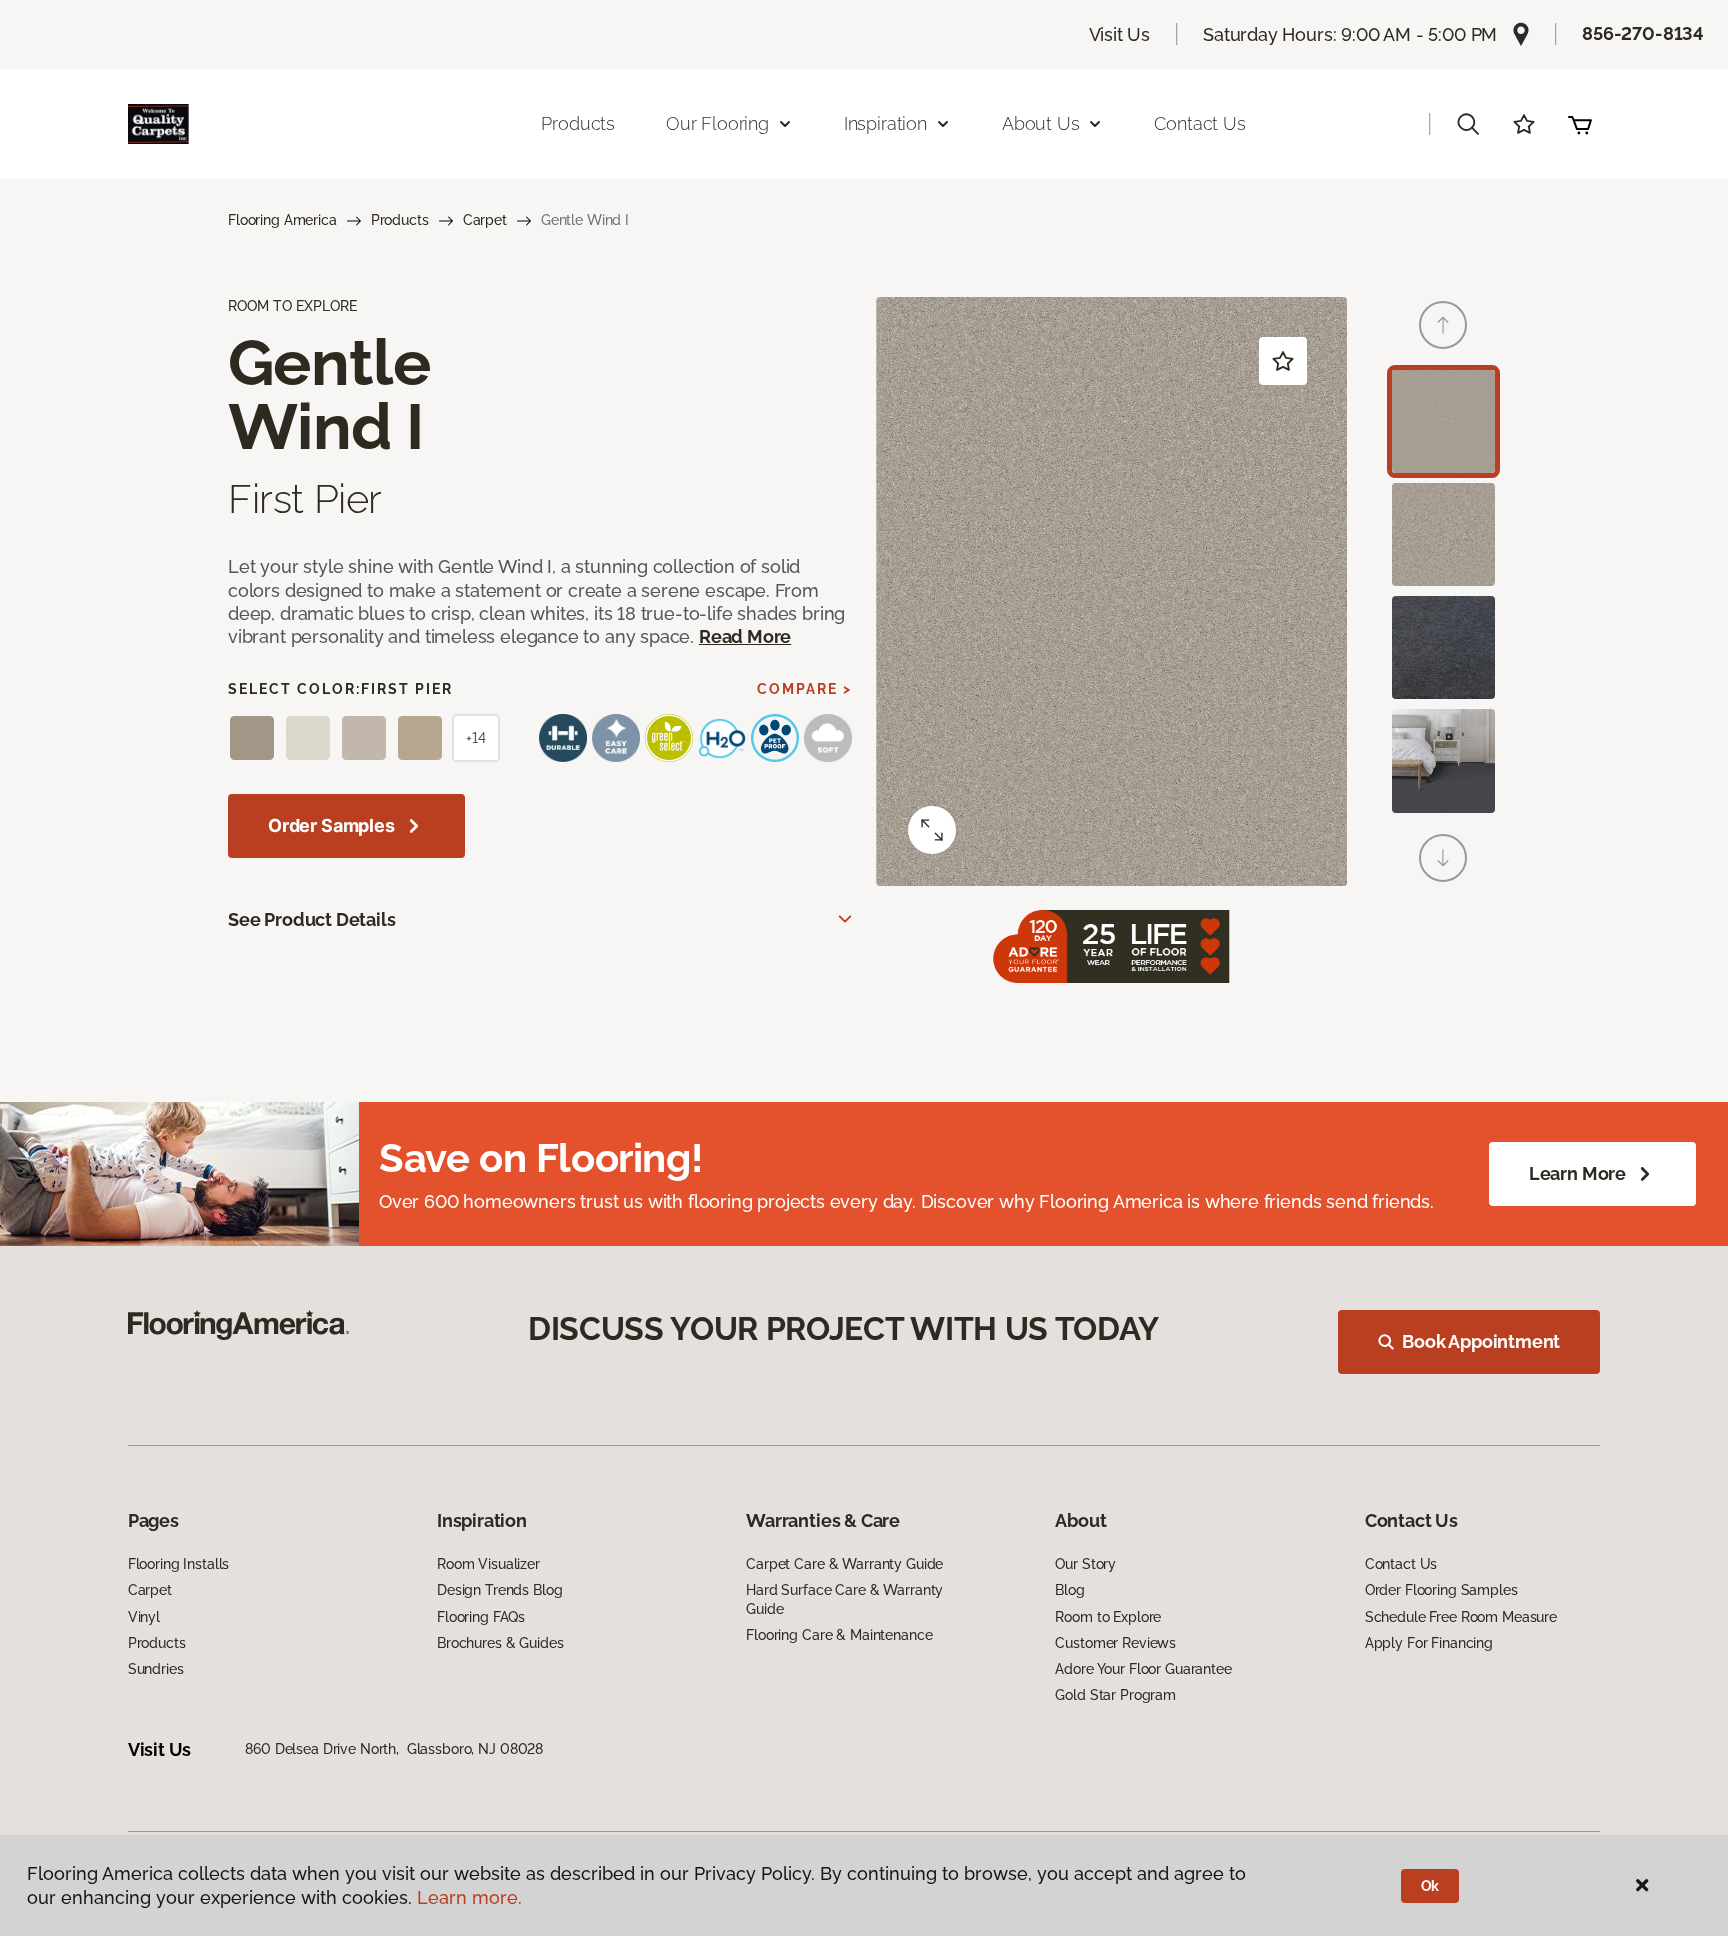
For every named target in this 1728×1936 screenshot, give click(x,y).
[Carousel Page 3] (1443, 647)
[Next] (1443, 858)
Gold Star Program (1115, 1695)
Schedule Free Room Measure (1461, 1617)
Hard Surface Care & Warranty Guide (844, 1599)
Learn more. (469, 1897)
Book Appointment (1481, 1341)
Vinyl (144, 1617)
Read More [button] (745, 636)
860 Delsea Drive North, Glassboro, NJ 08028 (394, 1749)
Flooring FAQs (481, 1617)
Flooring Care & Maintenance (839, 1635)
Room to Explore (1108, 1617)
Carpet (485, 220)
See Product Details (312, 919)
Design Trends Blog (499, 1590)
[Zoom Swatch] (932, 830)
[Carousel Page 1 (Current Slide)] (1443, 421)
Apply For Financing (1429, 1643)
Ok (1430, 1886)
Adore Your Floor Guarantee (1143, 1669)
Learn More (1577, 1173)
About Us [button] (1041, 123)
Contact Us (1199, 123)
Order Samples (331, 825)
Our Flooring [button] (717, 123)
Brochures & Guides (500, 1643)
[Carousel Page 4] (1443, 760)
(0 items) (1580, 124)
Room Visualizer (488, 1564)
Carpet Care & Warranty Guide (844, 1564)
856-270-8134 (1643, 33)
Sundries (156, 1669)
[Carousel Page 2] (1443, 534)
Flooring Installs (179, 1564)
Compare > (804, 689)
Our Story (1085, 1564)
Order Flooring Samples (1441, 1590)
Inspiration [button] (885, 123)
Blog (1069, 1590)
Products (578, 123)
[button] (1468, 124)
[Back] (1443, 325)
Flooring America (282, 220)
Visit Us (1120, 34)
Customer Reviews (1115, 1643)
